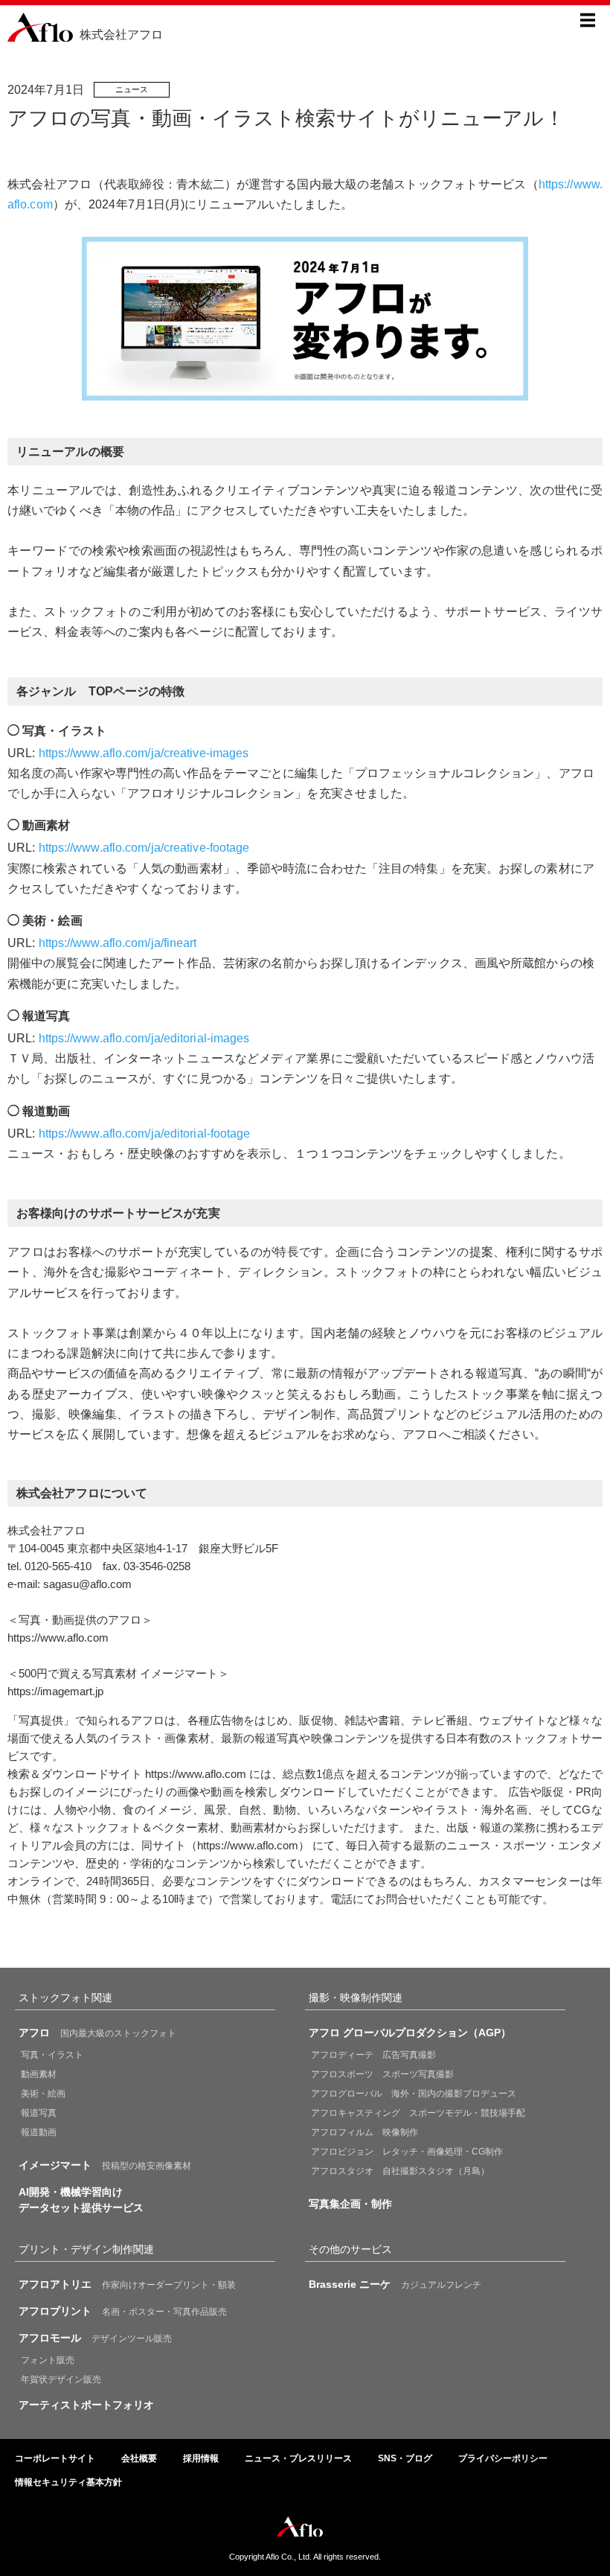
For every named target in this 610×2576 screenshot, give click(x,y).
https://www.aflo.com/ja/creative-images (144, 753)
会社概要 (139, 2458)
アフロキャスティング (418, 2113)
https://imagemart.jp (55, 1691)
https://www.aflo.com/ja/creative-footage (144, 848)
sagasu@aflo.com (87, 1584)
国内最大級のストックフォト (97, 2033)
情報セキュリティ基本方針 (68, 2482)
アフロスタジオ (400, 2171)
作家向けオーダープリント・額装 (127, 2284)
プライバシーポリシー (503, 2458)
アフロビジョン (407, 2152)
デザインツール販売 (95, 2338)
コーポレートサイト (55, 2458)
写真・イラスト (52, 2055)
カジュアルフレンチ (395, 2284)
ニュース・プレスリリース (298, 2458)
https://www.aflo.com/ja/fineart (118, 943)
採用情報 (201, 2458)
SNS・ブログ (405, 2458)
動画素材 (39, 2074)
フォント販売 (48, 2360)
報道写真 (39, 2113)
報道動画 (39, 2132)
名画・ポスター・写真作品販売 (123, 2311)
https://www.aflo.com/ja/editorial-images (144, 1038)
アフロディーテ (373, 2055)
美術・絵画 (43, 2094)
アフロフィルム (365, 2132)
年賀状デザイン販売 (61, 2379)
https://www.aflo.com (58, 1638)
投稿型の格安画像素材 (105, 2165)
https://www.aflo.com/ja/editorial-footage (145, 1134)
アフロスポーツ (382, 2074)
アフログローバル (414, 2094)
